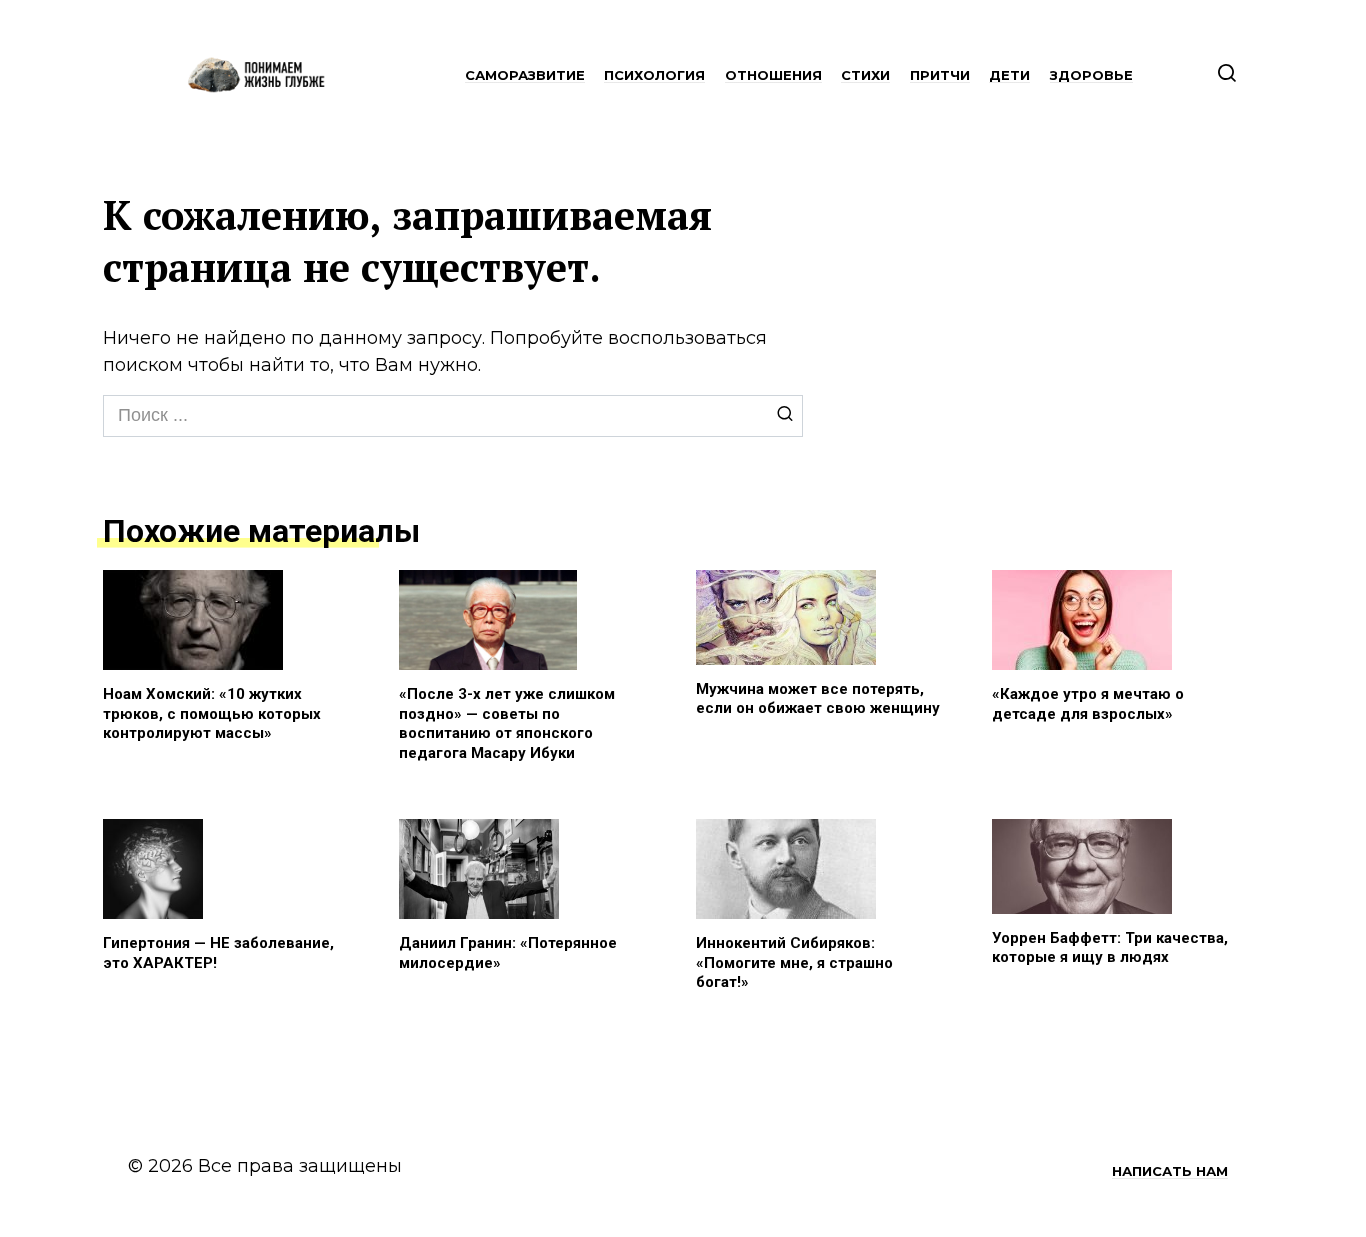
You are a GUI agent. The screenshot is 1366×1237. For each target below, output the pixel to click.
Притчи (940, 75)
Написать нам (1170, 1171)
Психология (654, 75)
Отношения (773, 75)
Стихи (865, 75)
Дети (1009, 75)
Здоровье (1091, 75)
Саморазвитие (525, 75)
